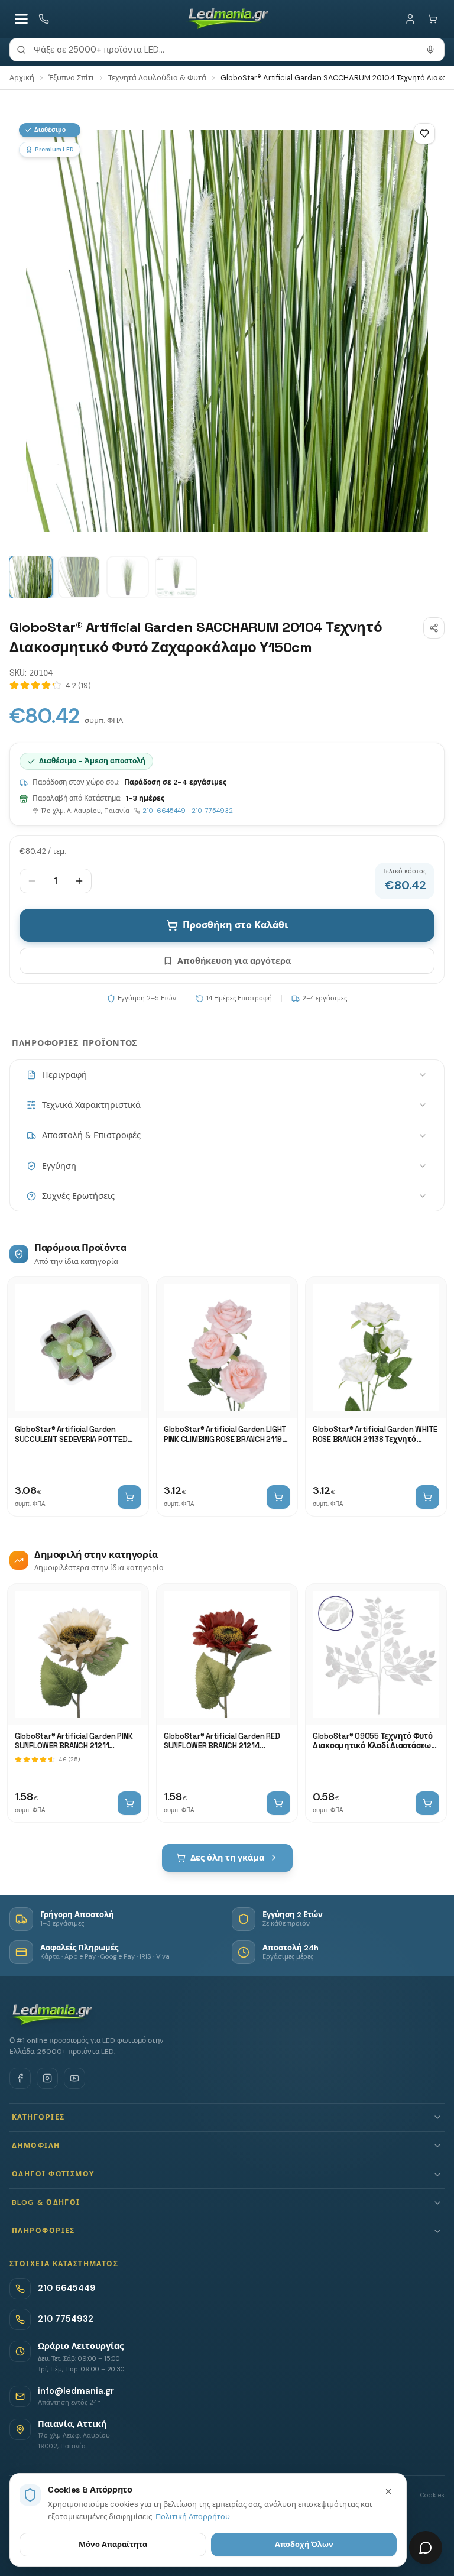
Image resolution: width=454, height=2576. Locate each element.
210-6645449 (164, 811)
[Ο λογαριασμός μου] (410, 19)
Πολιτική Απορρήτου (193, 2517)
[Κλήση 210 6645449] (44, 19)
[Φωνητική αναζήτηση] (430, 50)
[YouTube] (74, 2078)
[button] (227, 2117)
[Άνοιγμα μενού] (21, 19)
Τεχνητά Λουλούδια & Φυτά (157, 78)
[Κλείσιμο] (388, 2491)
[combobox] (227, 50)
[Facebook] (20, 2078)
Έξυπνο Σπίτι (71, 78)
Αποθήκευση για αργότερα (234, 961)
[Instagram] (47, 2078)
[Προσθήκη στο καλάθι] (129, 1497)
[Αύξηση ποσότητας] (79, 881)
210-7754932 (212, 811)
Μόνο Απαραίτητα (113, 2544)
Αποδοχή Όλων (304, 2544)
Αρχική (22, 78)
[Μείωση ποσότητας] (32, 881)
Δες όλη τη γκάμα (227, 1858)
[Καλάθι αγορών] (433, 19)
